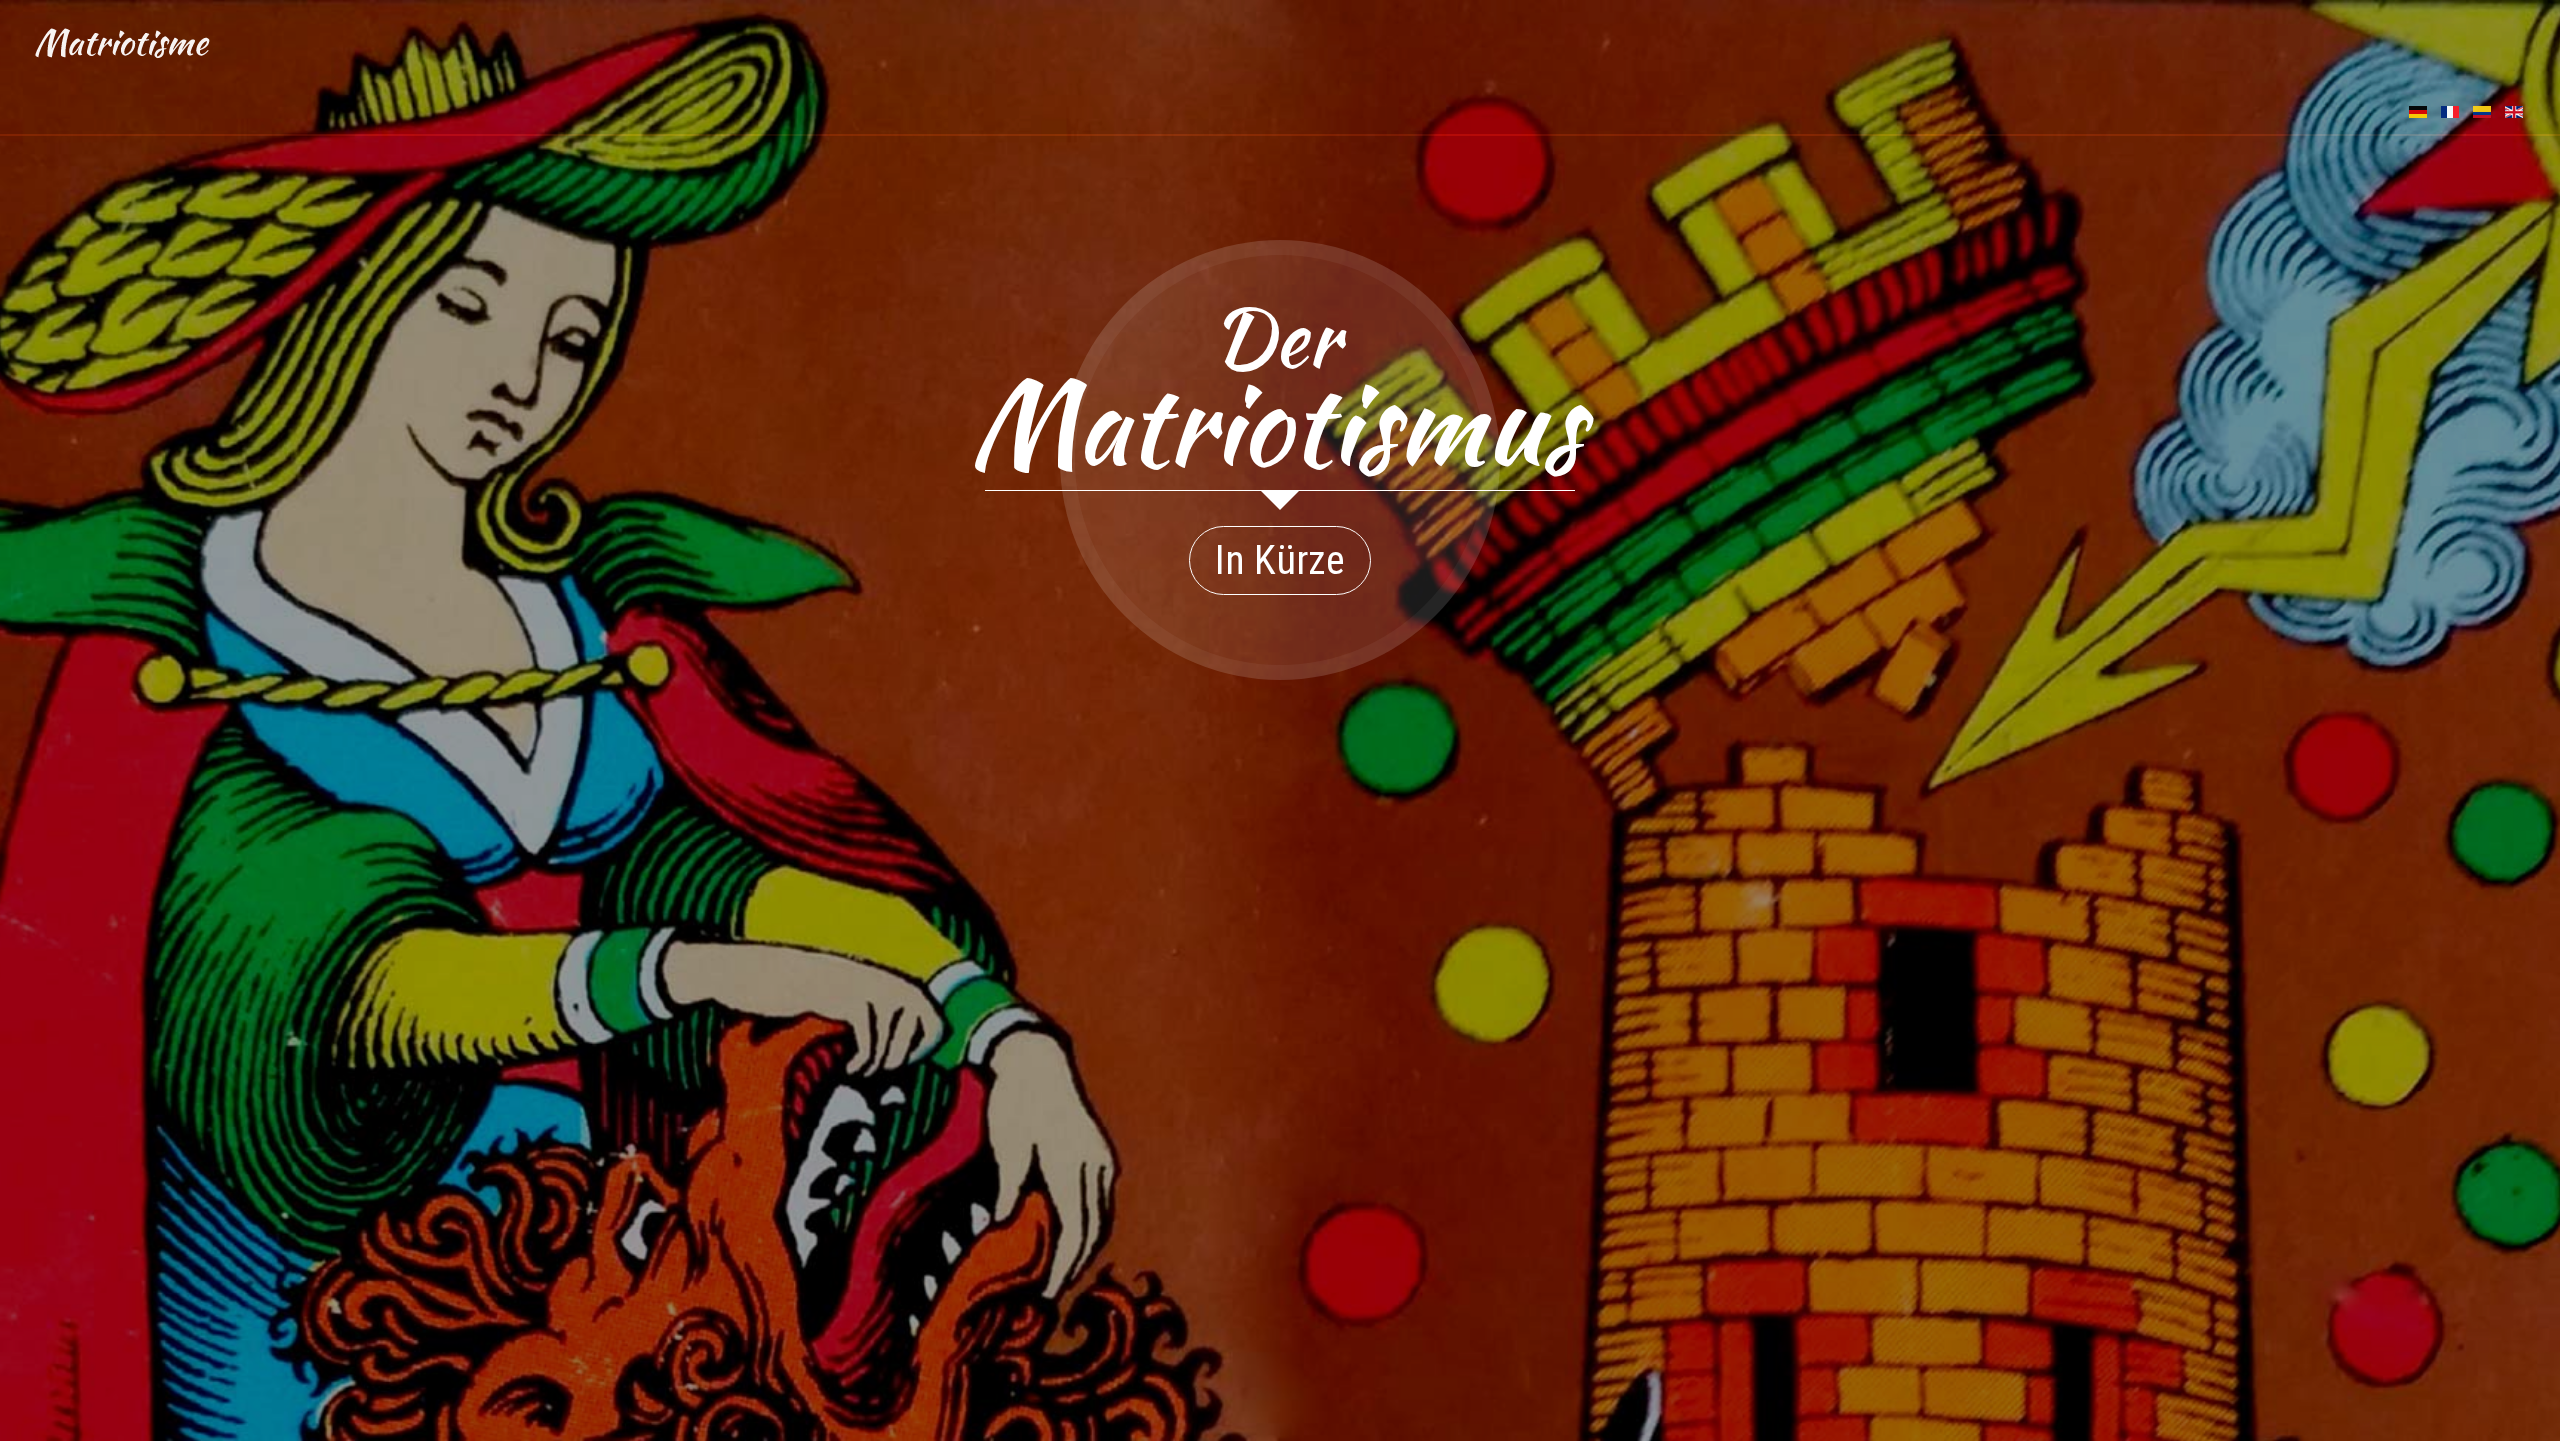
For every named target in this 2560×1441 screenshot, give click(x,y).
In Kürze (1280, 560)
